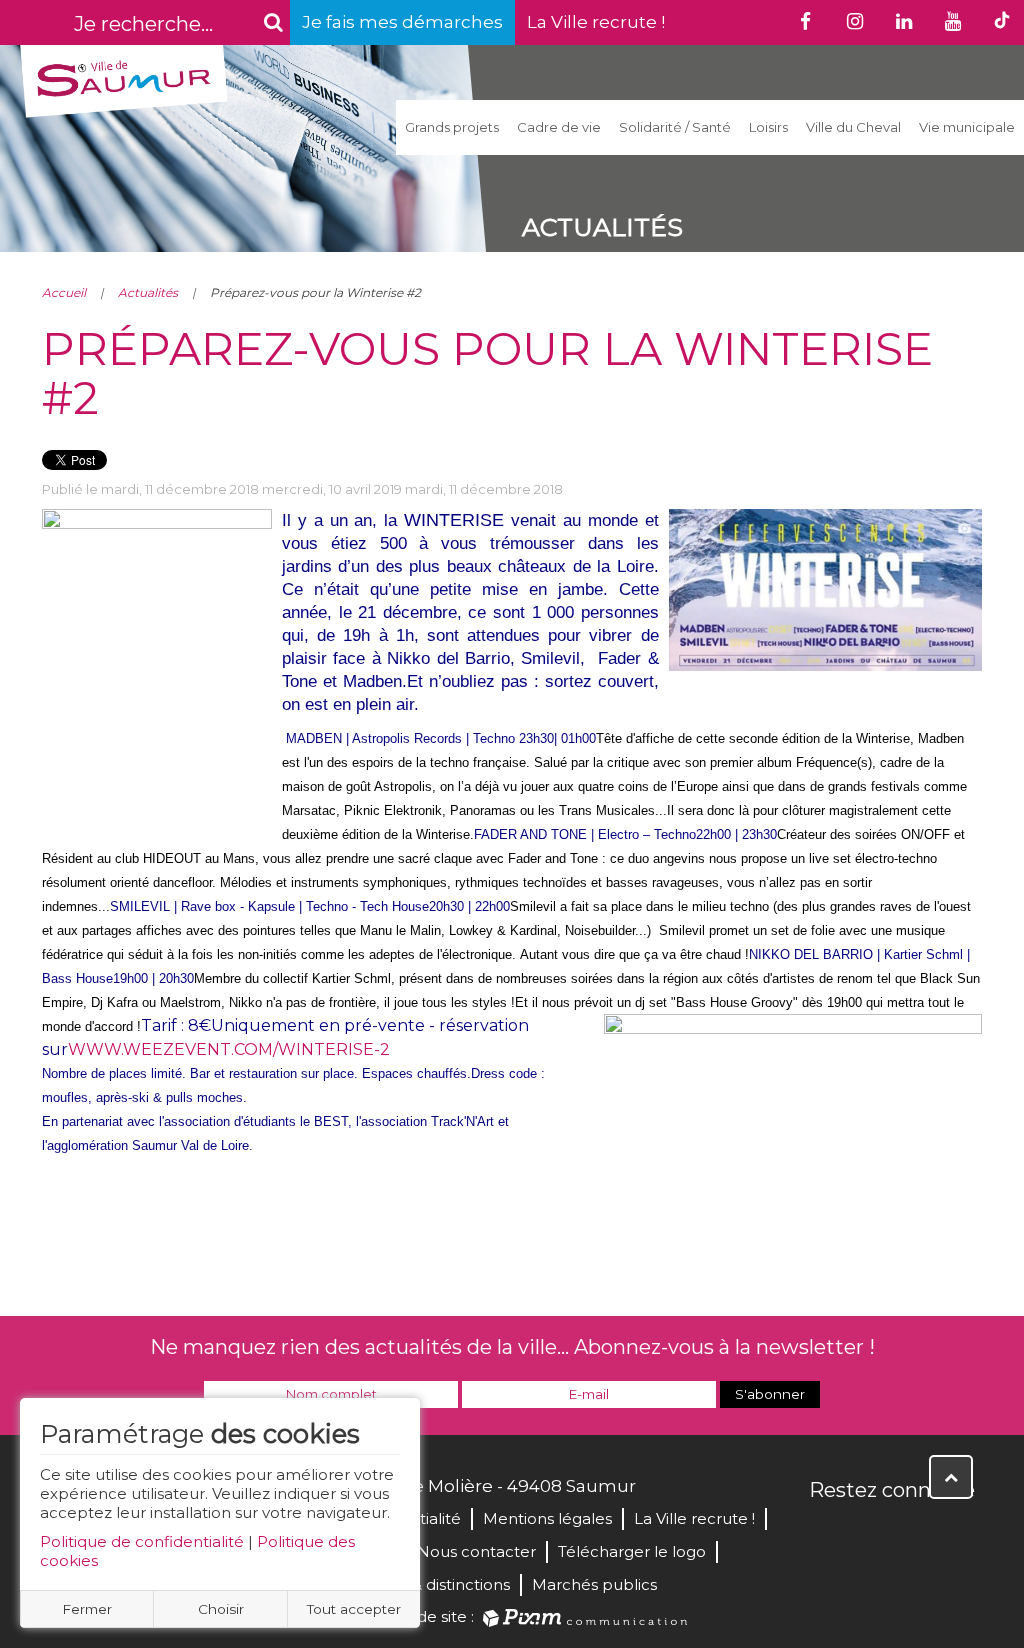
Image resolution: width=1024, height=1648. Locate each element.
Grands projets (452, 127)
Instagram (958, 1533)
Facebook (826, 1533)
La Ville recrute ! (596, 22)
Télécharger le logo (632, 1551)
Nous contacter (476, 1551)
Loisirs (768, 127)
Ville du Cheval (853, 127)
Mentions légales (547, 1518)
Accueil (64, 292)
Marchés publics (594, 1584)
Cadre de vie (559, 127)
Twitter (870, 1533)
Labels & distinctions (434, 1584)
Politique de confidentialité (142, 1541)
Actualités (148, 292)
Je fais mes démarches (402, 22)
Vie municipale (967, 127)
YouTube (914, 1533)
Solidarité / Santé (675, 127)
